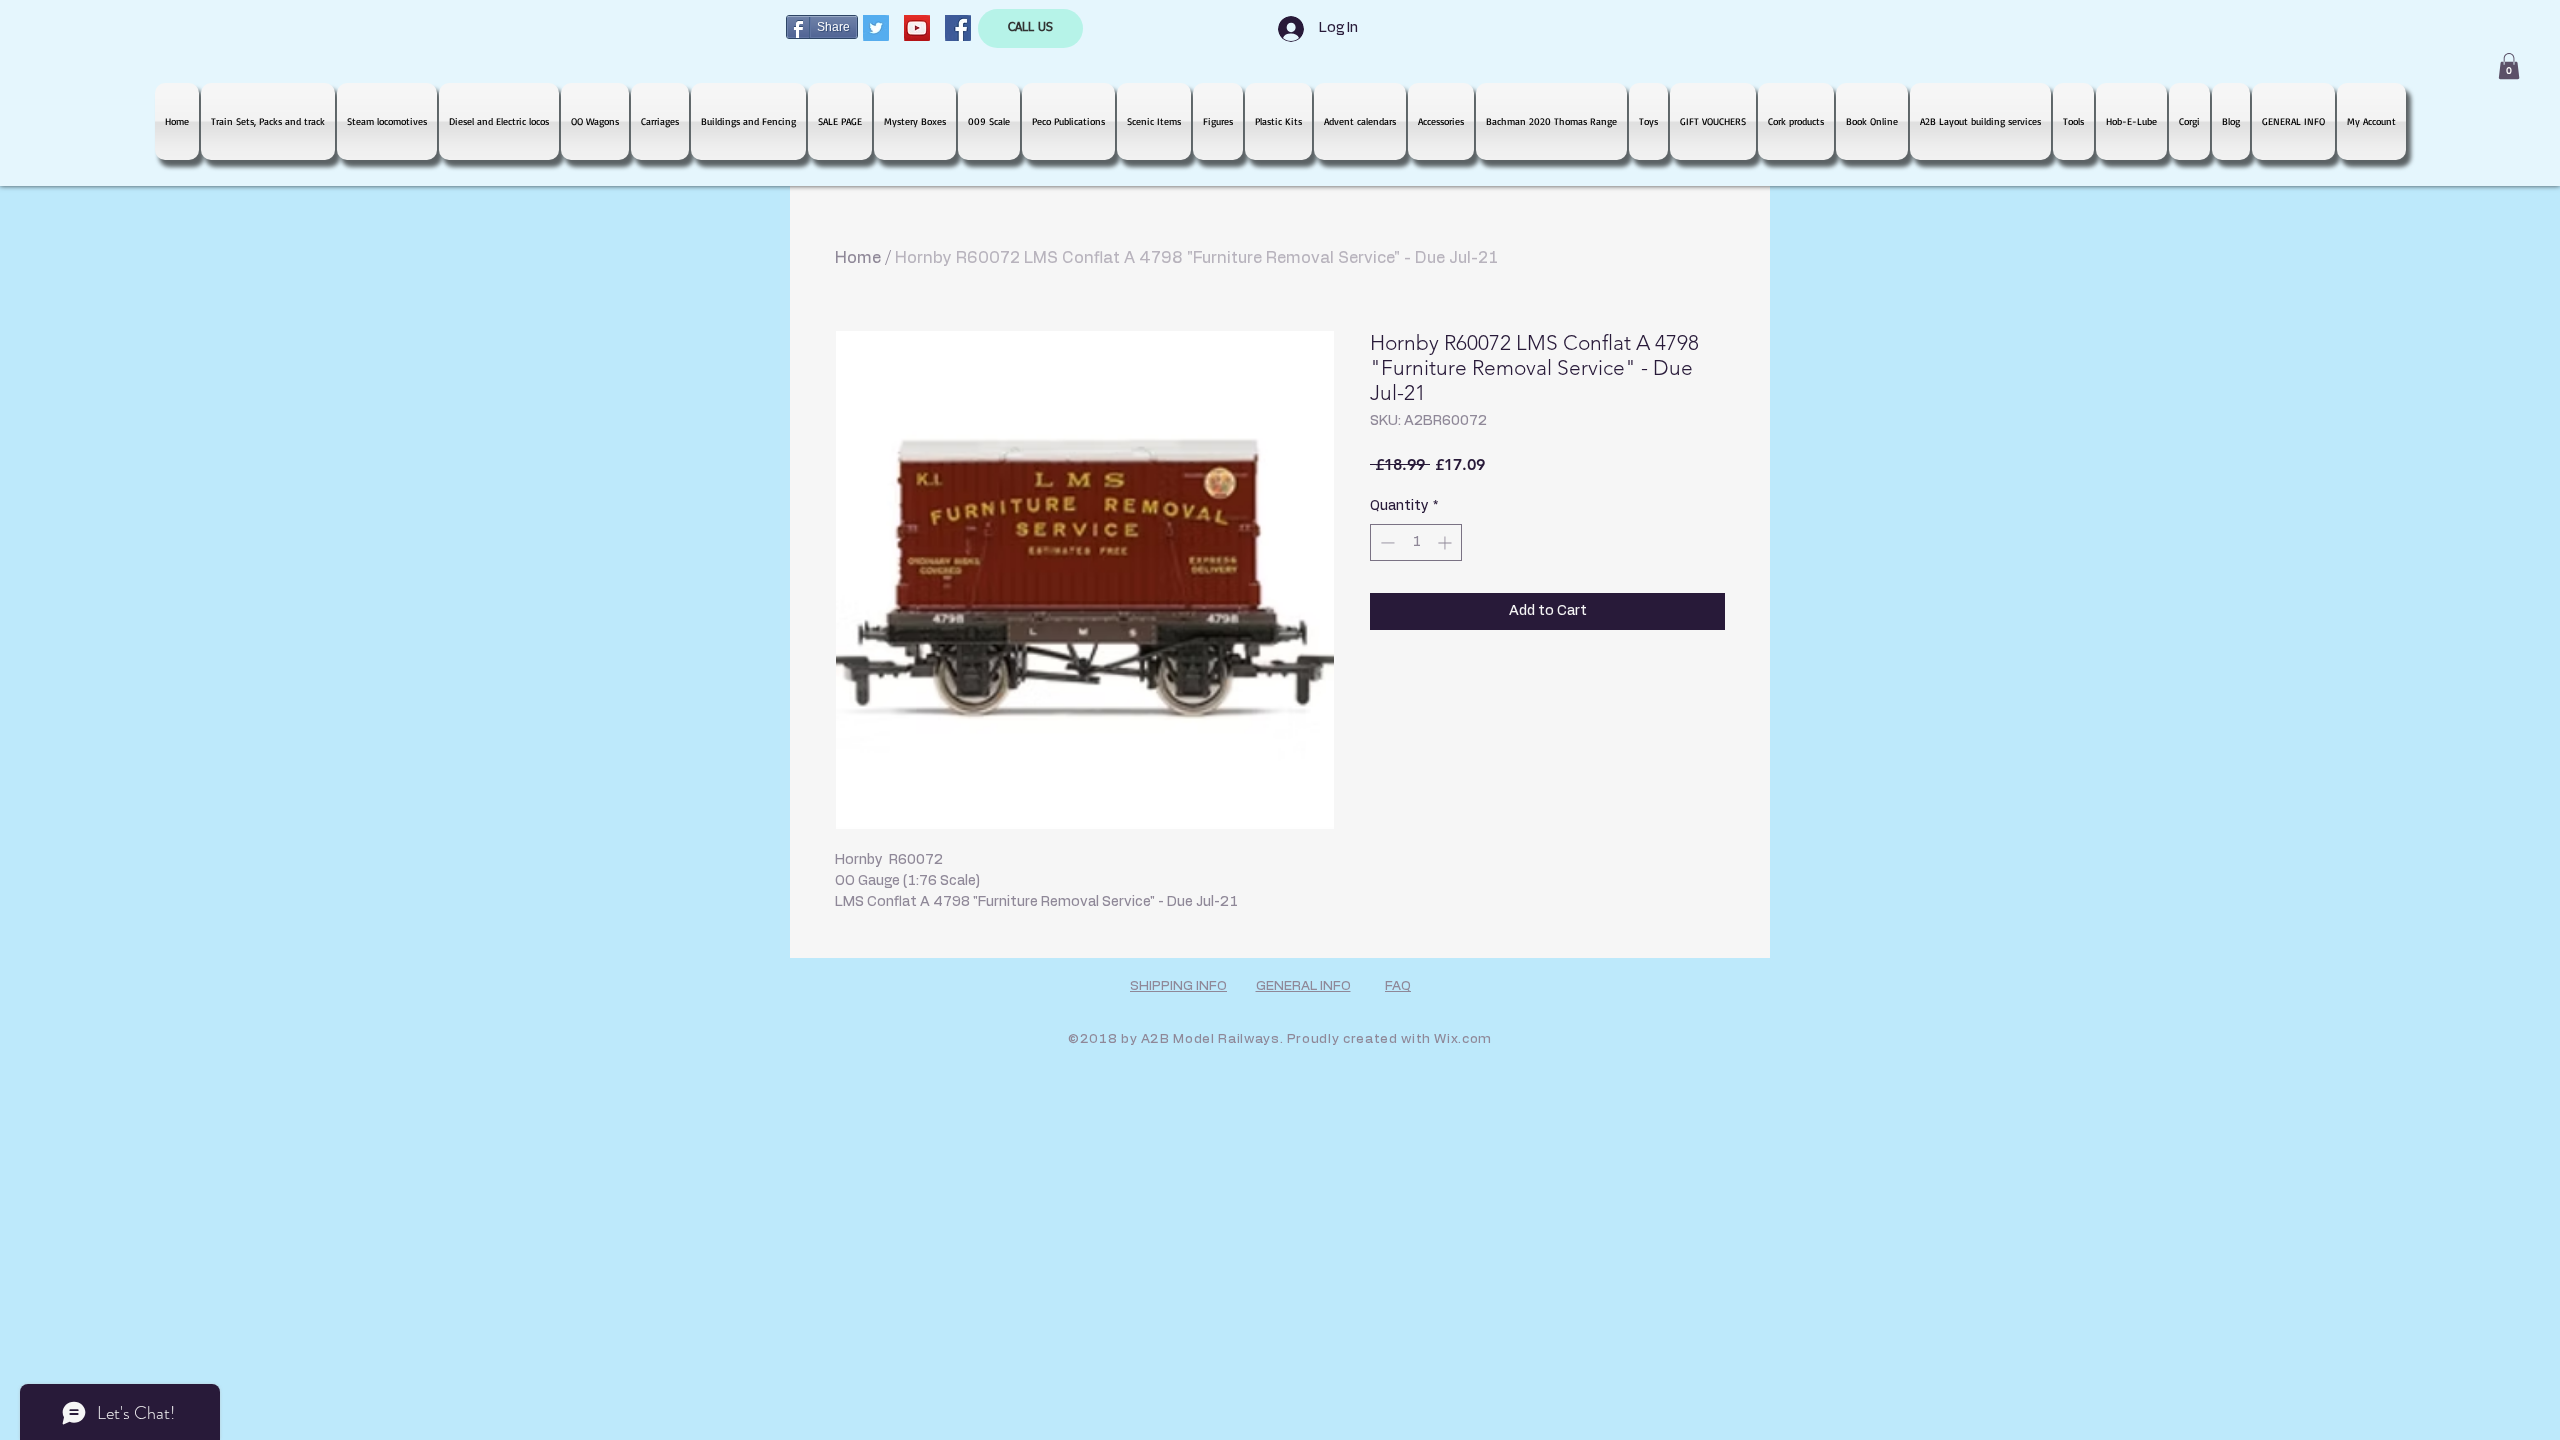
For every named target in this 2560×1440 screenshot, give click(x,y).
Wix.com (1463, 1039)
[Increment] (1446, 542)
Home (858, 258)
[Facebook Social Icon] (958, 28)
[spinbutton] (1416, 542)
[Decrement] (1385, 542)
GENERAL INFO (1303, 986)
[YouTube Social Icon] (917, 28)
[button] (2509, 66)
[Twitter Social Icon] (876, 28)
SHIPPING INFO (1178, 986)
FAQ (1398, 986)
